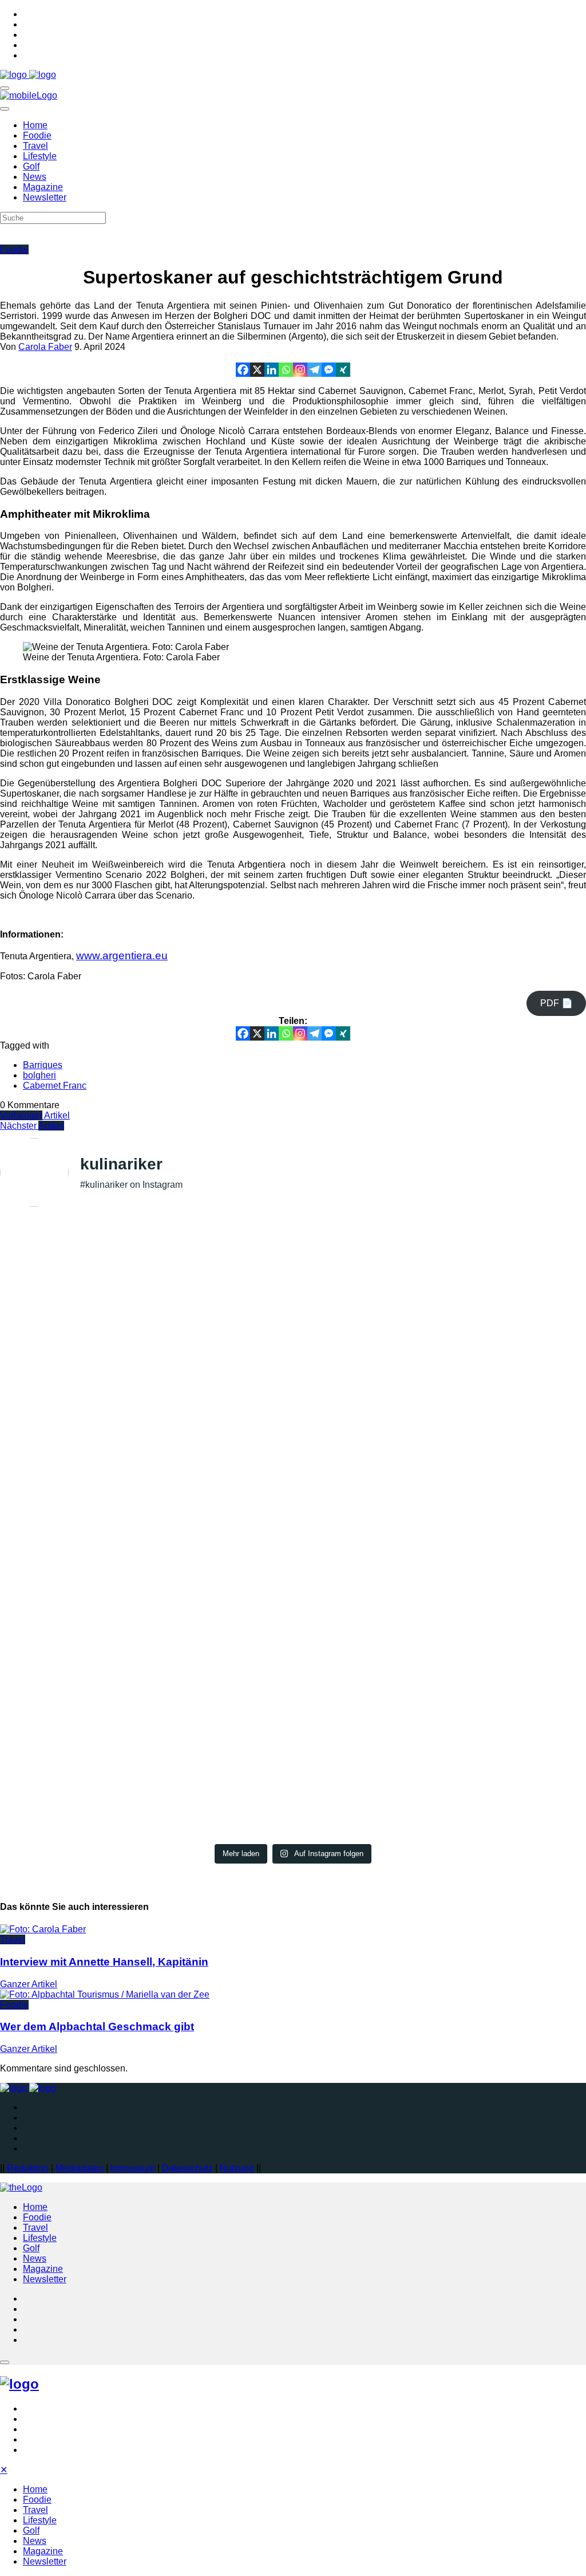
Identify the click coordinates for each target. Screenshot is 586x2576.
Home (35, 125)
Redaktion (28, 2168)
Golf (31, 166)
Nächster (32, 1126)
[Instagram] (300, 370)
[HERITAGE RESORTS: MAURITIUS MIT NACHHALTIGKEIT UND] (530, 1638)
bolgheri (39, 1075)
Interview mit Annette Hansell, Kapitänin (104, 1962)
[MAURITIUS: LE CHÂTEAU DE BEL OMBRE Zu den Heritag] (411, 1638)
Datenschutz (187, 2168)
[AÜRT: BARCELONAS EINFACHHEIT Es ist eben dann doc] (293, 1664)
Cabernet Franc (55, 1086)
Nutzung (237, 2168)
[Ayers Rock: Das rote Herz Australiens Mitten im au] (175, 1365)
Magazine (43, 187)
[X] (257, 370)
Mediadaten (80, 2168)
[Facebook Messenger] (329, 370)
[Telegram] (314, 370)
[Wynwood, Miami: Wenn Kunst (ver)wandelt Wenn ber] (411, 1334)
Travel (35, 146)
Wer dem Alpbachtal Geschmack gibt (97, 2026)
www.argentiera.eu (122, 955)
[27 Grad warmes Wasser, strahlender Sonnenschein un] (293, 1298)
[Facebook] (243, 370)
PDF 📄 (557, 1003)
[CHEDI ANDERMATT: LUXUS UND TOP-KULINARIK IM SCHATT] (175, 1654)
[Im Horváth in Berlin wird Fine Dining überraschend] (56, 1298)
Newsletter (45, 197)
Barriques (43, 1065)
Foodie (37, 135)
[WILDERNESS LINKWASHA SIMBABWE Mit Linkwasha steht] (56, 1675)
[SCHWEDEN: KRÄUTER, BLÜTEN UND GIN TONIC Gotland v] (530, 1365)
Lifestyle (40, 156)
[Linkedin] (272, 370)
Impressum (133, 2168)
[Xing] (343, 370)
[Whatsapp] (286, 370)
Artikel (35, 1115)
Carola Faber (45, 347)
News (35, 177)
